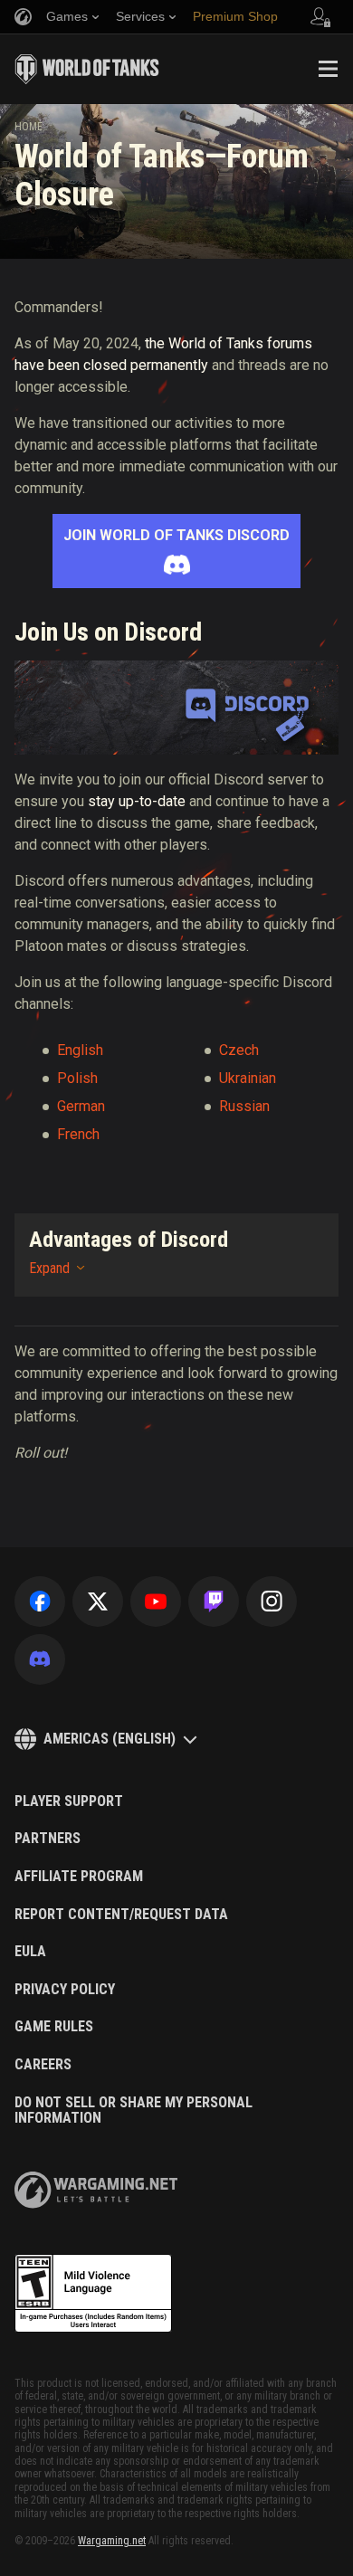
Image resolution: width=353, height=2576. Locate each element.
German (81, 1106)
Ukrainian (248, 1078)
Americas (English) (110, 1739)
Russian (244, 1106)
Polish (77, 1078)
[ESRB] (93, 2294)
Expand (49, 1268)
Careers (43, 2065)
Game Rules (54, 2027)
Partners (48, 1839)
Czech (239, 1050)
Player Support (69, 1801)
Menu (328, 69)
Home (29, 127)
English (80, 1050)
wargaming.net (96, 2190)
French (78, 1134)
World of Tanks (87, 69)
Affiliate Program (79, 1877)
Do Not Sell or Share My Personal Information (134, 2110)
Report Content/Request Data (121, 1915)
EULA (30, 1952)
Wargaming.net (112, 2541)
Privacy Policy (65, 1990)
